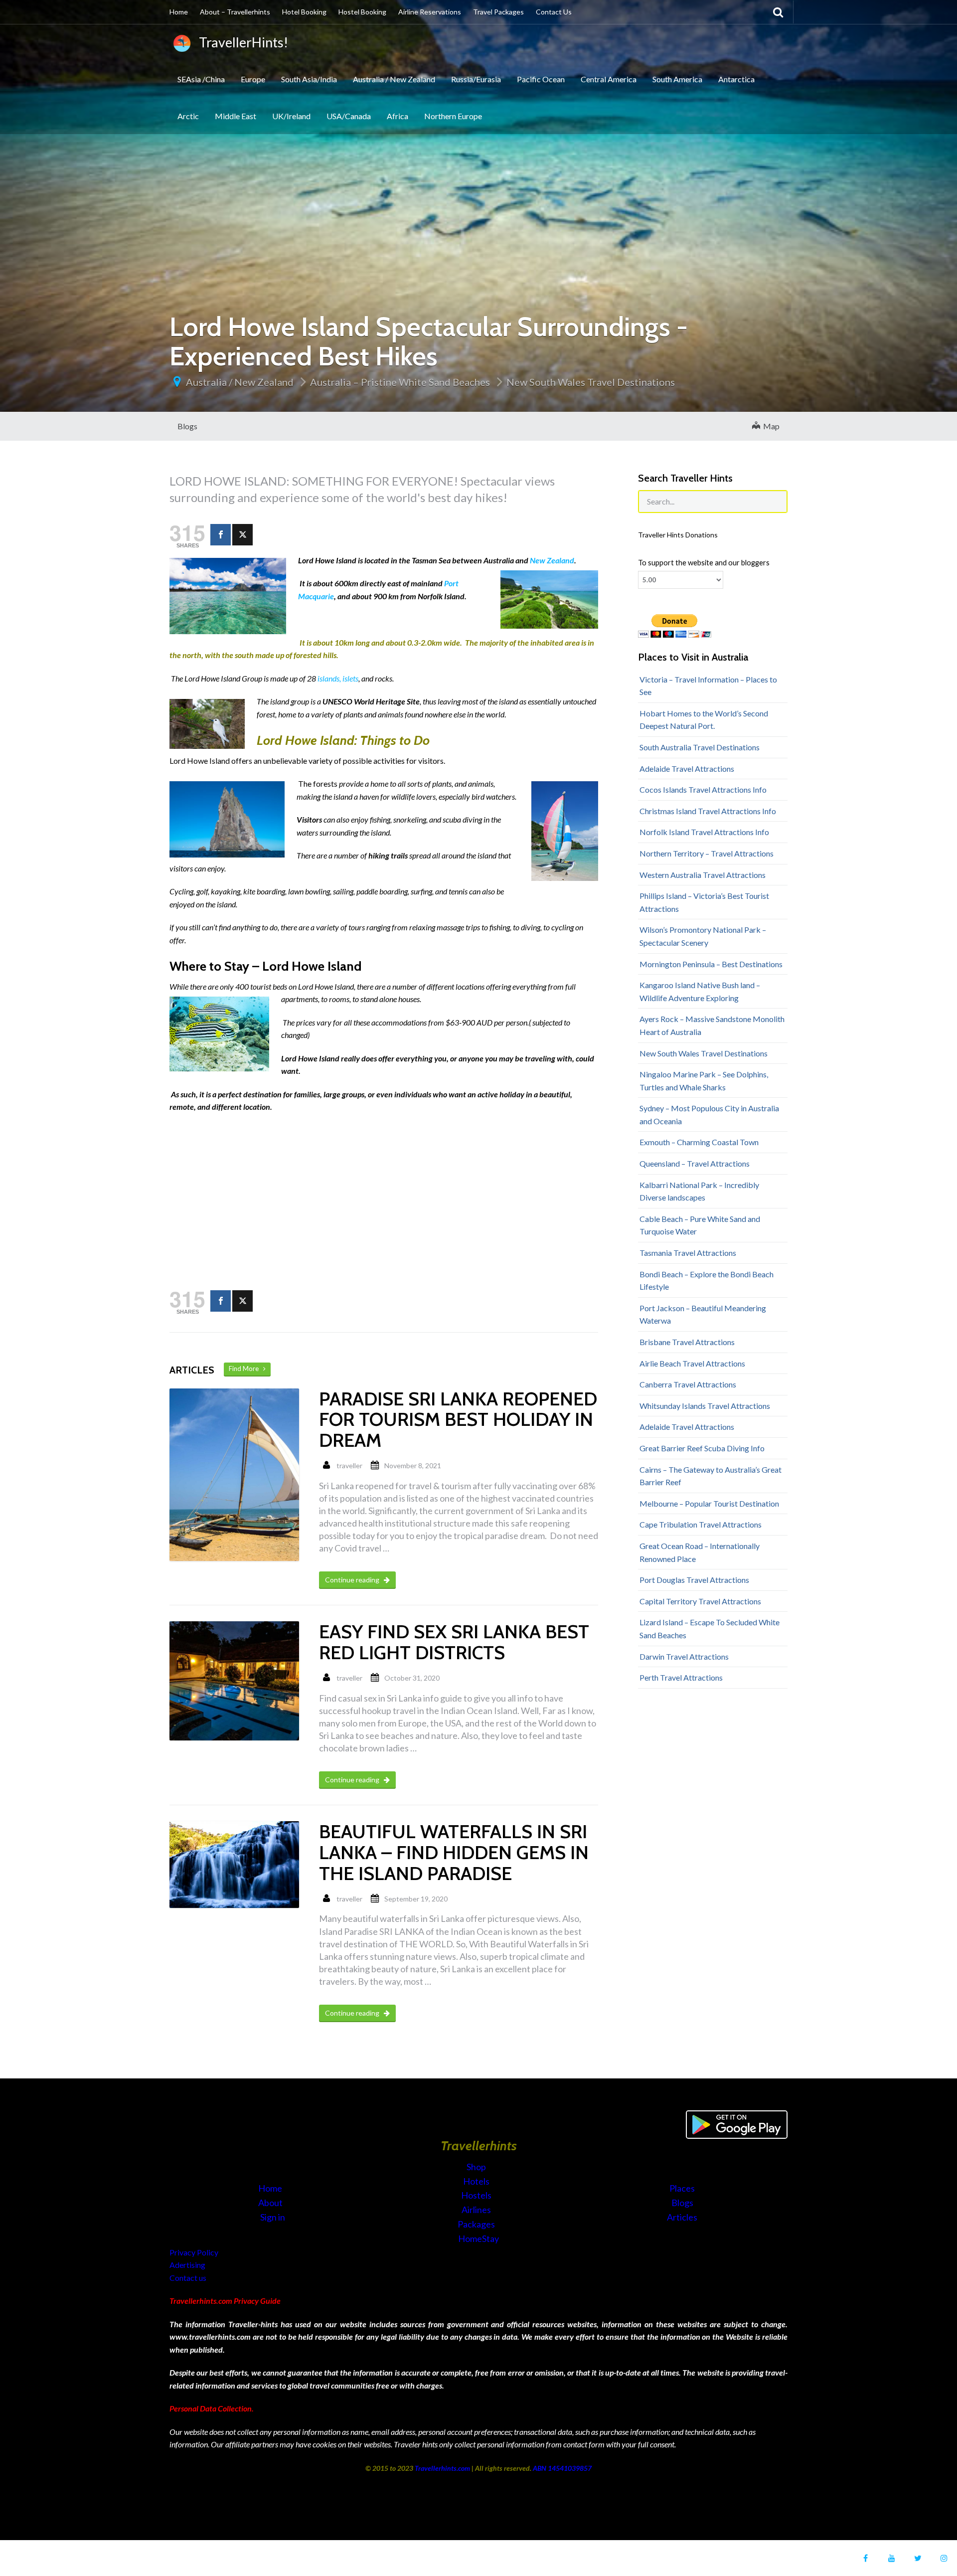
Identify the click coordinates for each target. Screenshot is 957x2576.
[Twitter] (242, 535)
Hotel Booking (304, 12)
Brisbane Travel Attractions (687, 1342)
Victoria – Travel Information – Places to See (708, 686)
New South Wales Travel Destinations (591, 382)
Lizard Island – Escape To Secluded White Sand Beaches (710, 1629)
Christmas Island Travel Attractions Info (708, 811)
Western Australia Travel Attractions (703, 875)
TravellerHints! (241, 42)
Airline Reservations (430, 12)
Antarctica (736, 79)
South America (677, 79)
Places (682, 2188)
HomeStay (478, 2238)
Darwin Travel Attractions (684, 1656)
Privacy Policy (194, 2252)
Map (770, 426)
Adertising (187, 2265)
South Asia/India (309, 79)
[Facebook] (221, 535)
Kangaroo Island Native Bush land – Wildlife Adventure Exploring (700, 991)
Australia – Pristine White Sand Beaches (400, 382)
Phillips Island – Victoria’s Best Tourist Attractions (704, 902)
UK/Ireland (291, 116)
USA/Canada (349, 116)
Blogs (187, 426)
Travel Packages (498, 12)
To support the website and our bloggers (704, 563)
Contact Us (554, 12)
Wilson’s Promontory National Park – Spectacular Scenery (703, 936)
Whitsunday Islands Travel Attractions (705, 1406)
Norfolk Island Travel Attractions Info (704, 832)
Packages (477, 2224)
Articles (682, 2217)
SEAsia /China (201, 79)
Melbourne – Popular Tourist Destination (709, 1503)
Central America (609, 79)
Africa (398, 116)
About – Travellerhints (235, 12)
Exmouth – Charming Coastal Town (699, 1142)
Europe (253, 79)
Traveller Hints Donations (678, 535)
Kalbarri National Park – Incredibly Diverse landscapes (699, 1191)
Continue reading (353, 1580)
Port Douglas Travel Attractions (694, 1580)
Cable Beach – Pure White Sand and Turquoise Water (700, 1225)
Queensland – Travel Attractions (695, 1163)
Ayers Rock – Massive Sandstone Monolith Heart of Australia (712, 1025)
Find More (246, 1369)
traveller (349, 1465)
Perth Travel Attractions (681, 1677)
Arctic (188, 116)
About (271, 2203)
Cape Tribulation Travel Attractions (701, 1524)
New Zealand (552, 560)
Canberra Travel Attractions (688, 1384)
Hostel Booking (362, 12)
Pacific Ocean (541, 79)
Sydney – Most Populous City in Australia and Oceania (709, 1115)
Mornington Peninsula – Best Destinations (711, 964)
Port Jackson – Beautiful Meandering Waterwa (703, 1314)
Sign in (273, 2217)
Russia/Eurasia (476, 79)
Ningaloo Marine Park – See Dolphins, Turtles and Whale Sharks (704, 1081)
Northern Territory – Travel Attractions (707, 853)
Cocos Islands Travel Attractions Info (703, 789)
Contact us (188, 2278)
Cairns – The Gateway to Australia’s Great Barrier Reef (711, 1476)
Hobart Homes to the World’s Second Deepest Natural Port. (704, 720)
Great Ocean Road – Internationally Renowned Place (700, 1552)
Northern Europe (453, 116)
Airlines (477, 2210)
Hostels (477, 2195)
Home (179, 12)
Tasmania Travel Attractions (688, 1253)
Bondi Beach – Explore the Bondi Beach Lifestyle (707, 1281)
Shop (476, 2167)
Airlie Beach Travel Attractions (692, 1363)
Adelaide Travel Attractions (687, 769)
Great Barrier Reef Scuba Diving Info (702, 1448)
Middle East (236, 116)
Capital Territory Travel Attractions (700, 1601)
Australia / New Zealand (394, 79)
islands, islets (338, 678)
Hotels (477, 2181)
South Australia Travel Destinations (700, 747)
